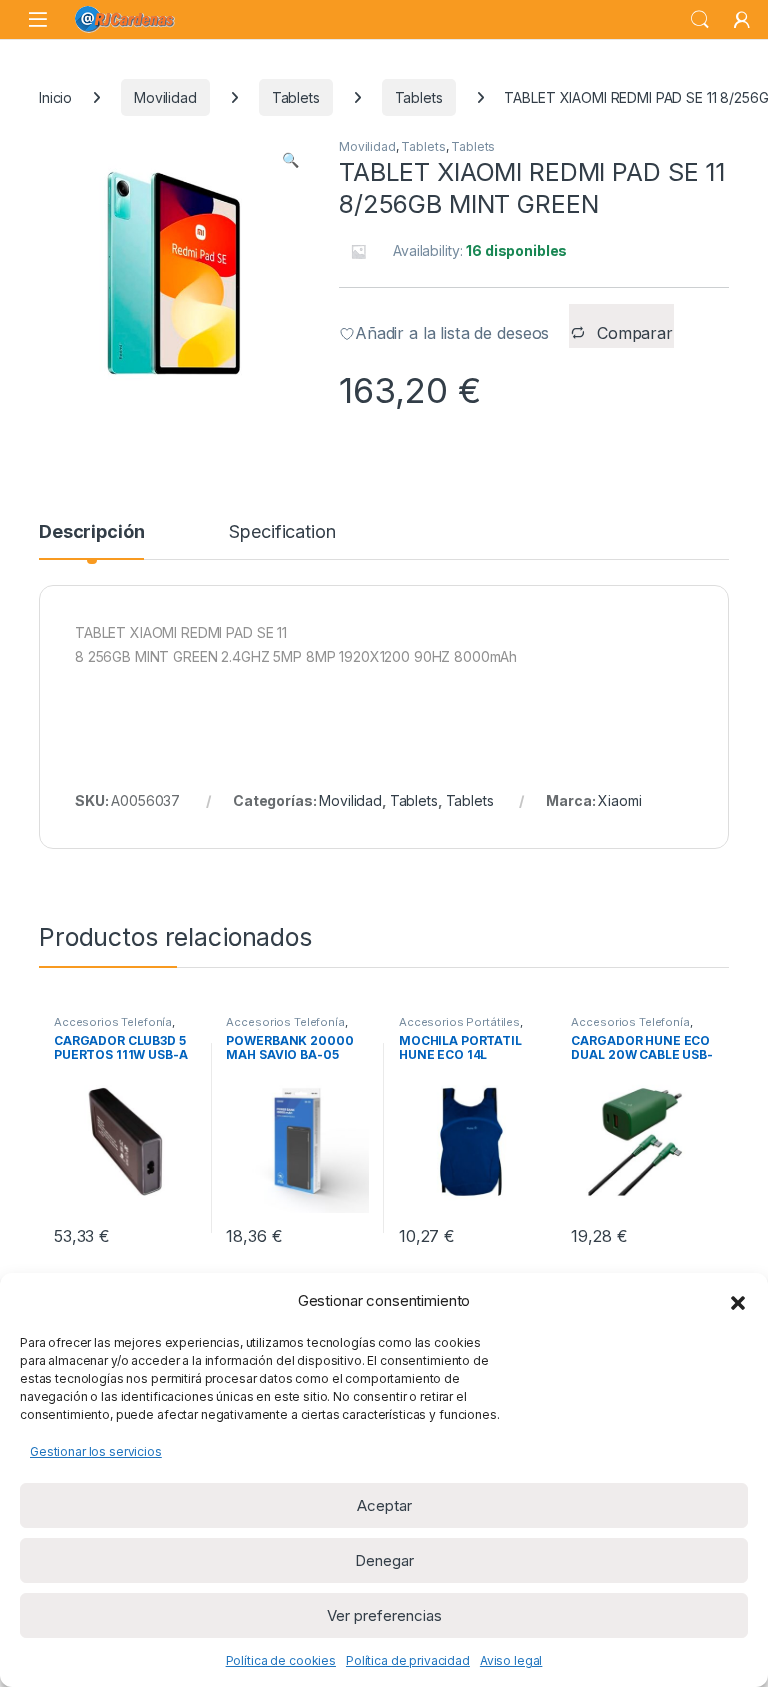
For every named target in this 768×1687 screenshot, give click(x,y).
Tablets (296, 97)
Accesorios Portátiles (459, 1022)
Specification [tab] (282, 532)
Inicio (55, 97)
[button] (738, 1301)
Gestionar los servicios (96, 1451)
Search (700, 20)
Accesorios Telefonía (113, 1022)
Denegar (384, 1560)
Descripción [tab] (91, 532)
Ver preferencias (384, 1615)
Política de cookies (281, 1660)
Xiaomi (619, 800)
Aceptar (384, 1505)
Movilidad (165, 97)
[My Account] (742, 20)
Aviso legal (511, 1660)
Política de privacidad (408, 1660)
